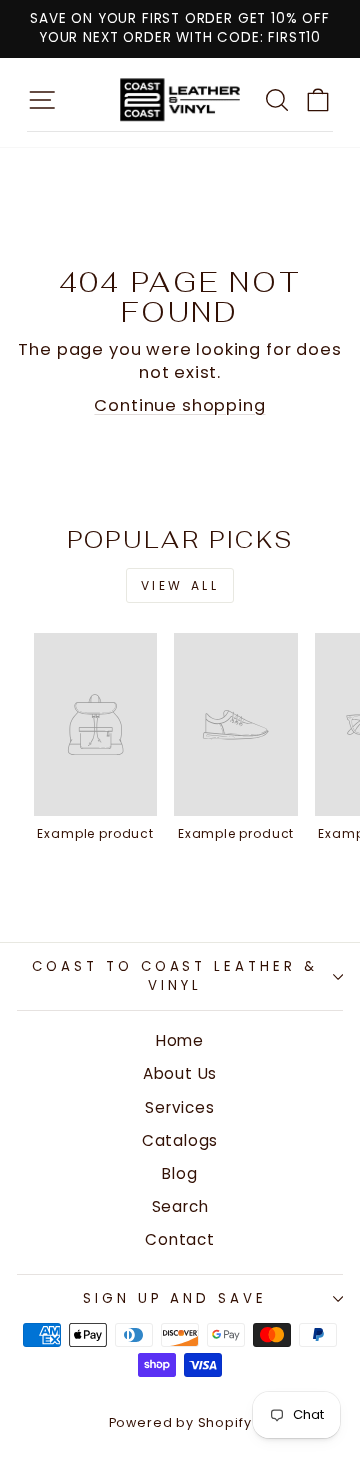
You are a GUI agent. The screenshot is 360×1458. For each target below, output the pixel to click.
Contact (180, 1239)
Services (180, 1107)
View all (180, 585)
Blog (179, 1173)
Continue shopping (179, 405)
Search (180, 1206)
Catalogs (180, 1140)
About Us (180, 1073)
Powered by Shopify (180, 1422)
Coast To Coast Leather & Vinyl (175, 976)
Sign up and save (175, 1298)
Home (180, 1040)
